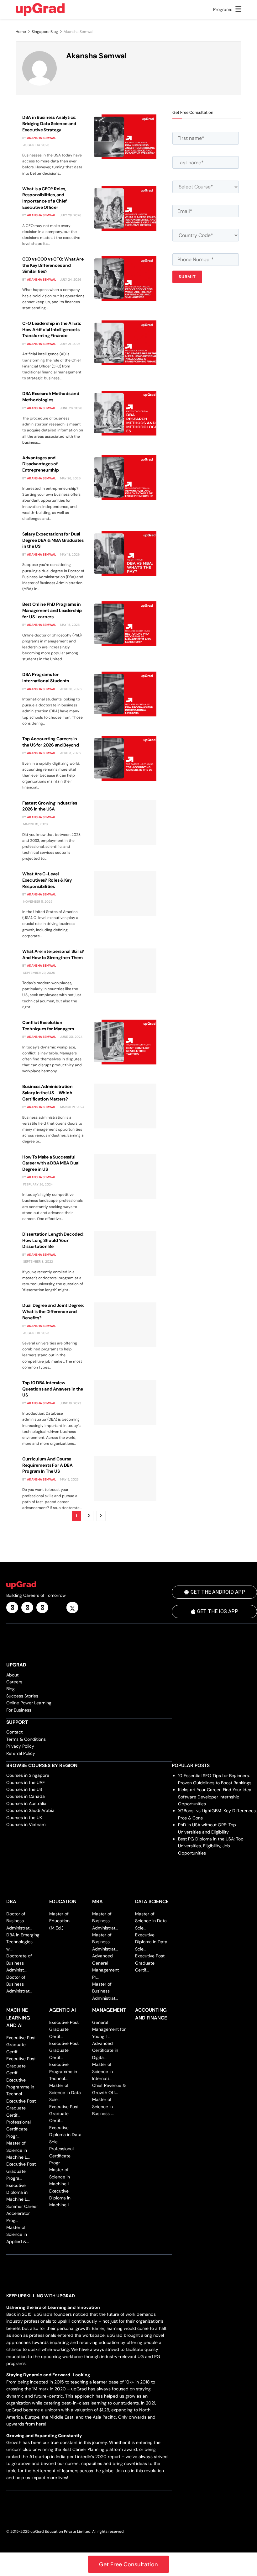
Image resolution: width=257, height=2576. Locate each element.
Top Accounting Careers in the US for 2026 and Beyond (51, 742)
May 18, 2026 (69, 554)
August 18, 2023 (36, 1333)
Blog (10, 1689)
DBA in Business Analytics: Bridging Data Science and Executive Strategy (49, 123)
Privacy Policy (20, 1746)
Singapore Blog (45, 32)
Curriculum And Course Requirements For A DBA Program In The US (47, 1465)
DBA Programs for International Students (46, 678)
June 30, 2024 (71, 1037)
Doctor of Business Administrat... (19, 1921)
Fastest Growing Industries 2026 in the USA (50, 806)
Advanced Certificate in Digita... (105, 2050)
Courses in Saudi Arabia (30, 1810)
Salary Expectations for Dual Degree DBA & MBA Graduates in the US (53, 540)
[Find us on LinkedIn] (12, 1607)
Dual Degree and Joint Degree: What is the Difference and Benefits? (53, 1311)
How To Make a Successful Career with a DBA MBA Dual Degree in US (51, 1163)
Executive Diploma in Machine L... (18, 2192)
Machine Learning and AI (18, 2018)
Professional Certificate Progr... (18, 2129)
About (12, 1675)
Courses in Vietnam (26, 1824)
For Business (19, 1710)
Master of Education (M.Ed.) (59, 1921)
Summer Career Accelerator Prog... (22, 2213)
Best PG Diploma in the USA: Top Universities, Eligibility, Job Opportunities (211, 1846)
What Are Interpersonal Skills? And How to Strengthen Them (53, 954)
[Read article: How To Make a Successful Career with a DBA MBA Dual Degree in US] (125, 1177)
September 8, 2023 (38, 1262)
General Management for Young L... (109, 2029)
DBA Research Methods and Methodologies (51, 397)
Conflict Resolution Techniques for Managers (48, 1026)
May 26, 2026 (70, 478)
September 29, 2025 (39, 973)
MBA (97, 1902)
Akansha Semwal (42, 138)
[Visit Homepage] (40, 9)
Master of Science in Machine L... (18, 2150)
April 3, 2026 (70, 753)
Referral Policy (21, 1753)
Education (63, 1902)
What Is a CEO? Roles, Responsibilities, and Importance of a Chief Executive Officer (45, 198)
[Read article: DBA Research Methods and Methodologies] (125, 413)
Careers (14, 1682)
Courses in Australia (26, 1803)
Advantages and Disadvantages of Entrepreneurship (41, 464)
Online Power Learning (29, 1703)
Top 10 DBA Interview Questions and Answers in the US (53, 1389)
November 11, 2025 (37, 902)
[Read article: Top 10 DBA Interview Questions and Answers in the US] (125, 1402)
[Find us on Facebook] (27, 1607)
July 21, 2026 (70, 344)
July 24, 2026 (70, 280)
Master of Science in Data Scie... (151, 1921)
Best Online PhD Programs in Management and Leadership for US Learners (52, 610)
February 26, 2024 (37, 1184)
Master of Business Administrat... (105, 1921)
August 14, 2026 (36, 145)
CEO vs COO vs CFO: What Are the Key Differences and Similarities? (53, 265)
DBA (11, 1902)
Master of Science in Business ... (103, 2106)
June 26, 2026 (71, 408)
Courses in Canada (26, 1796)
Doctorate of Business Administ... (19, 1963)
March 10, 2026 (35, 824)
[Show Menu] (238, 9)
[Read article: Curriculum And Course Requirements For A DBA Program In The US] (125, 1478)
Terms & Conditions (26, 1739)
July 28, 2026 (70, 215)
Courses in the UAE (26, 1782)
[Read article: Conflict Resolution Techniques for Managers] (125, 1042)
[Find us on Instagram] (42, 1607)
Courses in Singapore (28, 1775)
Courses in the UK (24, 1818)
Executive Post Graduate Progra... (21, 2171)
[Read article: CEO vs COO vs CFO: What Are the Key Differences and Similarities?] (125, 279)
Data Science (152, 1902)
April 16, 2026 (70, 689)
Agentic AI (63, 2010)
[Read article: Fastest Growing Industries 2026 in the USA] (125, 823)
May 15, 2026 (69, 625)
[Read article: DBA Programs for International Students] (125, 694)
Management (109, 2010)
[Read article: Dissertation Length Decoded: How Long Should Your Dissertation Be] (125, 1254)
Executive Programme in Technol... (20, 2087)
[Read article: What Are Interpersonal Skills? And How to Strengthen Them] (125, 971)
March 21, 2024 (72, 1107)
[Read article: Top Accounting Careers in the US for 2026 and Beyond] (125, 758)
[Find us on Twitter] (72, 1607)
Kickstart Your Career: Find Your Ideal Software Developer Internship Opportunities (215, 1797)
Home (21, 32)
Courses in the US (24, 1789)
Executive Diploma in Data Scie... (151, 1942)
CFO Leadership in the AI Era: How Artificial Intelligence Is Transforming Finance (52, 329)
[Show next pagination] (101, 1516)
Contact (14, 1732)
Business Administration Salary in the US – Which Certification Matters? (47, 1093)
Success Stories (22, 1696)
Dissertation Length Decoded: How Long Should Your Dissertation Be (53, 1240)
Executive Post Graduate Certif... (150, 1963)
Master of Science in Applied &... (18, 2234)
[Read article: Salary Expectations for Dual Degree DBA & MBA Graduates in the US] (125, 554)
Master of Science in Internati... (102, 2071)
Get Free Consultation (128, 2564)
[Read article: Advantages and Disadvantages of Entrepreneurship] (125, 477)
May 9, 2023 (69, 1479)
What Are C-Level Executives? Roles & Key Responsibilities (47, 880)
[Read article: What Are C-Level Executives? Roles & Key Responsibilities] (125, 893)
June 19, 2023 (70, 1403)
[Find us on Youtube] (57, 1607)
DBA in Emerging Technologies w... (23, 1942)
